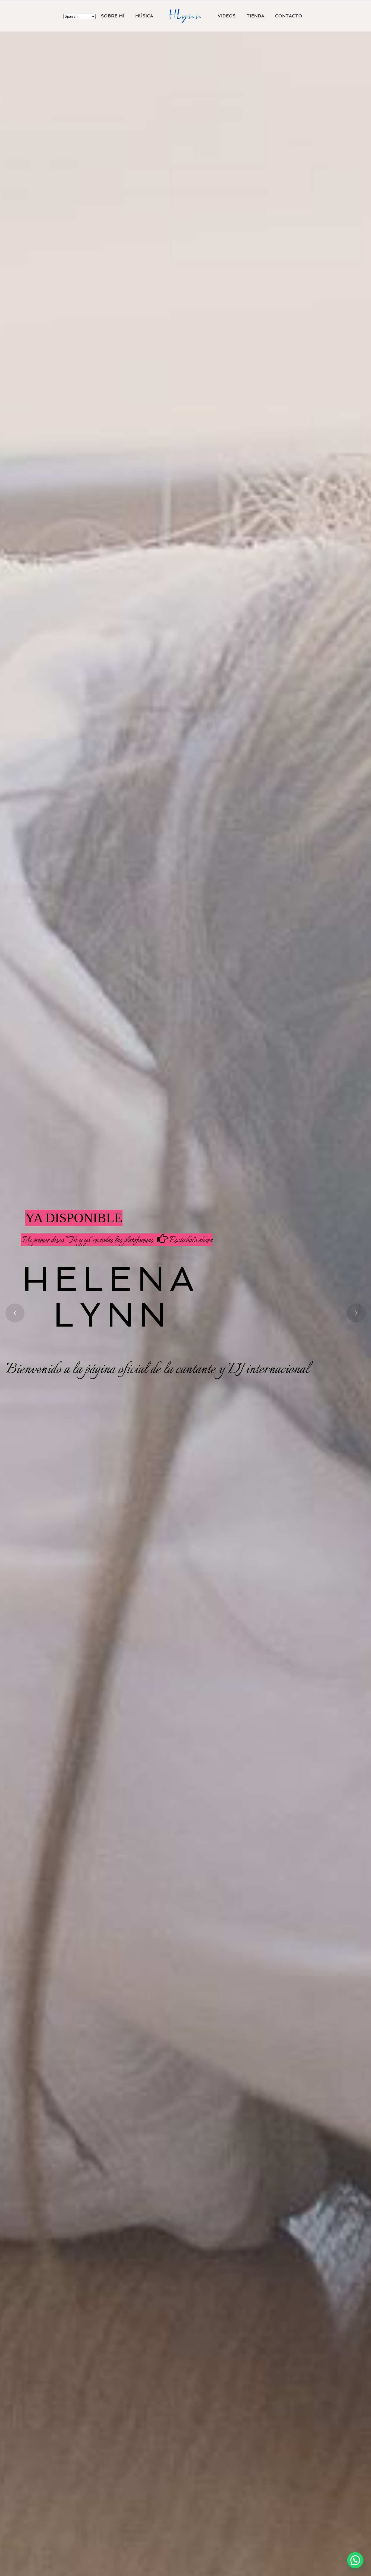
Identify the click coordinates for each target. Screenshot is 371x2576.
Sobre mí (113, 16)
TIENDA (255, 16)
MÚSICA (144, 16)
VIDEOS (227, 16)
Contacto (289, 16)
